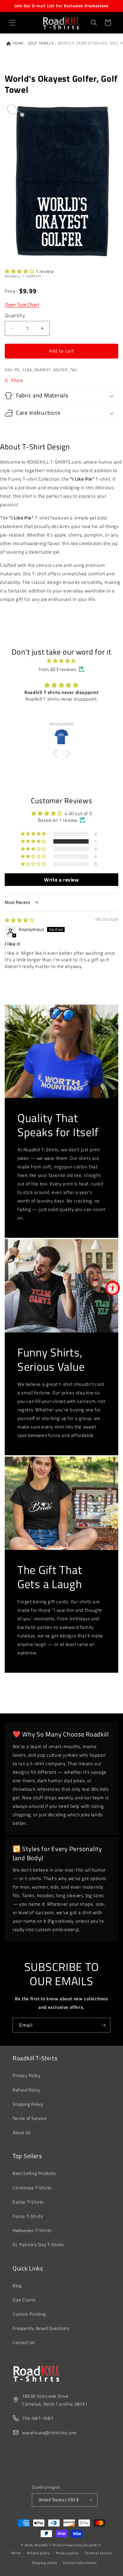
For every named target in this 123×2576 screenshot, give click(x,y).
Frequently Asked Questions (41, 2328)
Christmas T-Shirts (32, 2188)
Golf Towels (41, 43)
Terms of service (98, 2553)
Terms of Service (30, 2118)
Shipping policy (45, 2563)
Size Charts (24, 2300)
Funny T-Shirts (28, 2216)
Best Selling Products (34, 2173)
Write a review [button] (61, 880)
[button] (13, 23)
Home (18, 43)
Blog (17, 2285)
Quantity (15, 315)
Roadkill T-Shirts (48, 2545)
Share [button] (17, 380)
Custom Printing (29, 2314)
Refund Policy (26, 2090)
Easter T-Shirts (28, 2202)
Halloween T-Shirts (32, 2230)
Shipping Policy (28, 2104)
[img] (61, 661)
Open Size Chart (22, 305)
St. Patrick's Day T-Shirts (38, 2244)
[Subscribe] (103, 2025)
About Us (22, 2132)
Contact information (80, 2563)
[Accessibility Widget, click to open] (113, 1288)
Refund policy (38, 2553)
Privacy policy (67, 2553)
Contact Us (24, 2342)
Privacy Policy (26, 2075)
